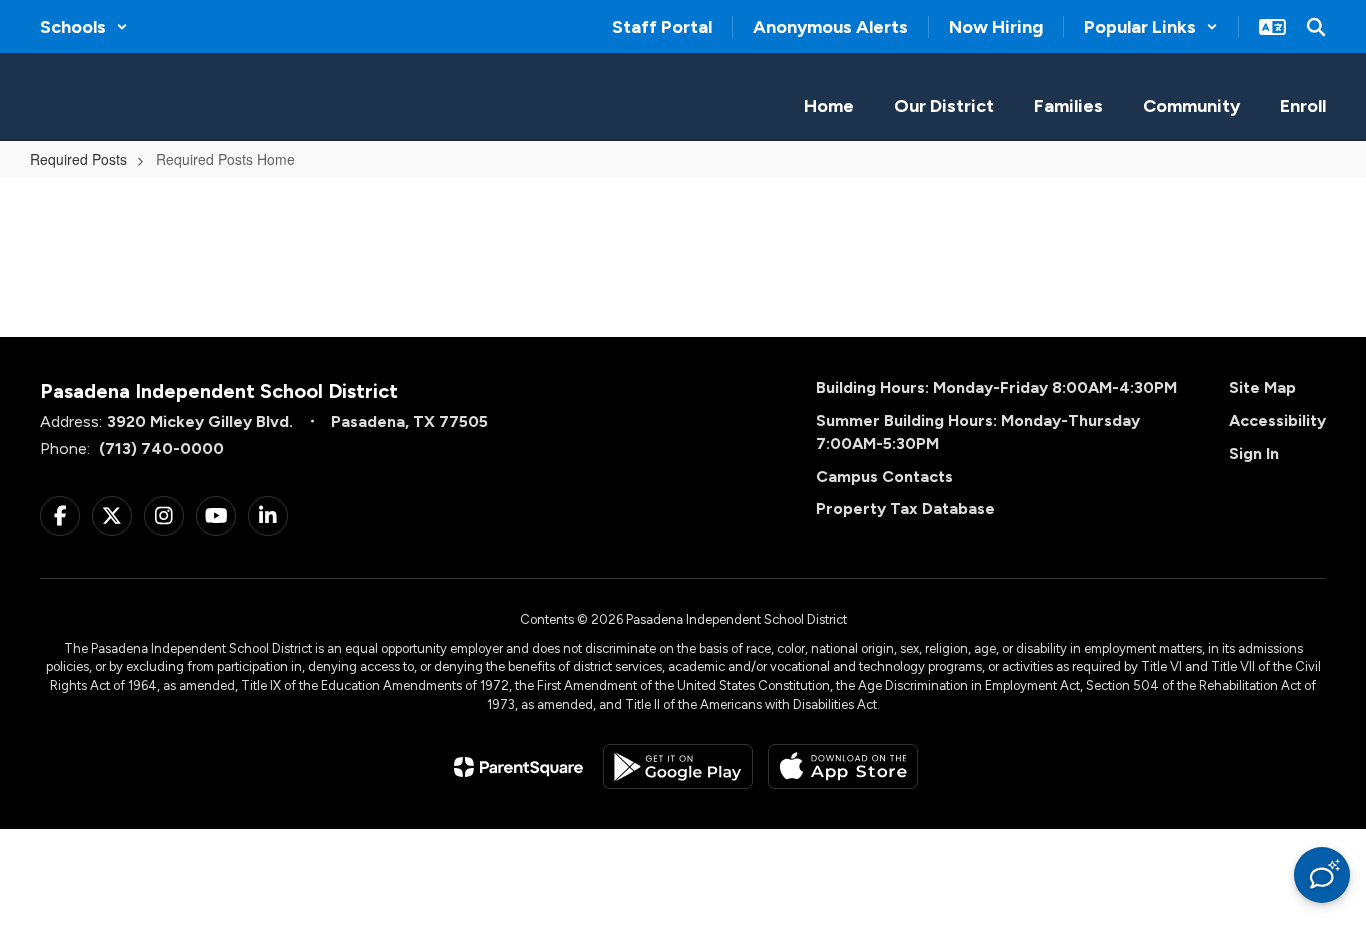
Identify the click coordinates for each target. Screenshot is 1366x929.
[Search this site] (1316, 27)
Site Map (1262, 387)
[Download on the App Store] (843, 766)
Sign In (1254, 453)
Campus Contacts (884, 476)
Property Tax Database (905, 508)
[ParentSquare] (518, 767)
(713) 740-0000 (161, 448)
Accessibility (1277, 420)
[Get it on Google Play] (678, 766)
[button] (84, 27)
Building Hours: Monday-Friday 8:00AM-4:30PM (996, 387)
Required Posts (78, 159)
